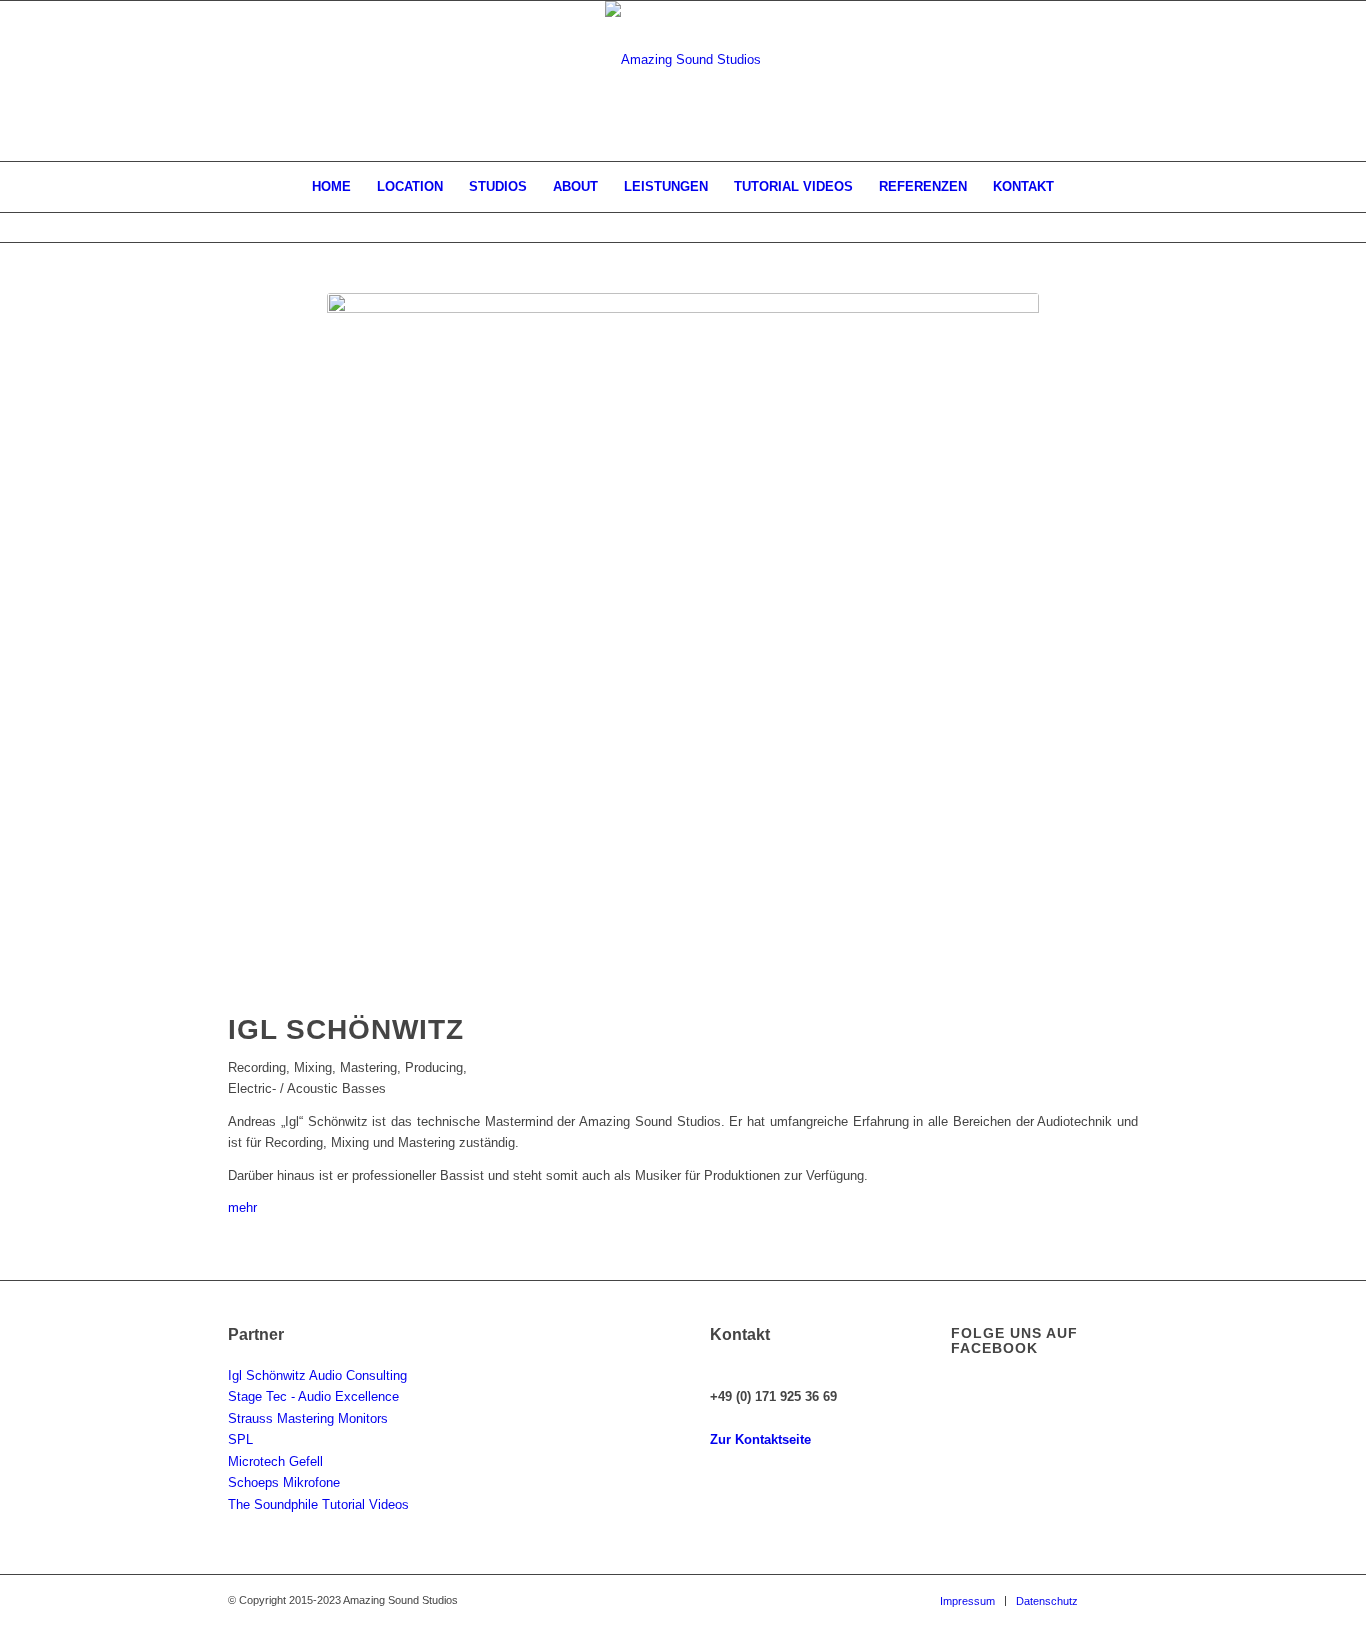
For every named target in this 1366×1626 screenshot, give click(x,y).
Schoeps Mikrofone (284, 1482)
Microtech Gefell (275, 1461)
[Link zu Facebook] (1123, 1600)
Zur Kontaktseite (760, 1439)
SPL (240, 1439)
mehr (242, 1207)
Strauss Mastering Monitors (308, 1418)
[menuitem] (331, 187)
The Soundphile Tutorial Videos (318, 1504)
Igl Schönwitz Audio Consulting (317, 1375)
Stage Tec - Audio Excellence (313, 1396)
